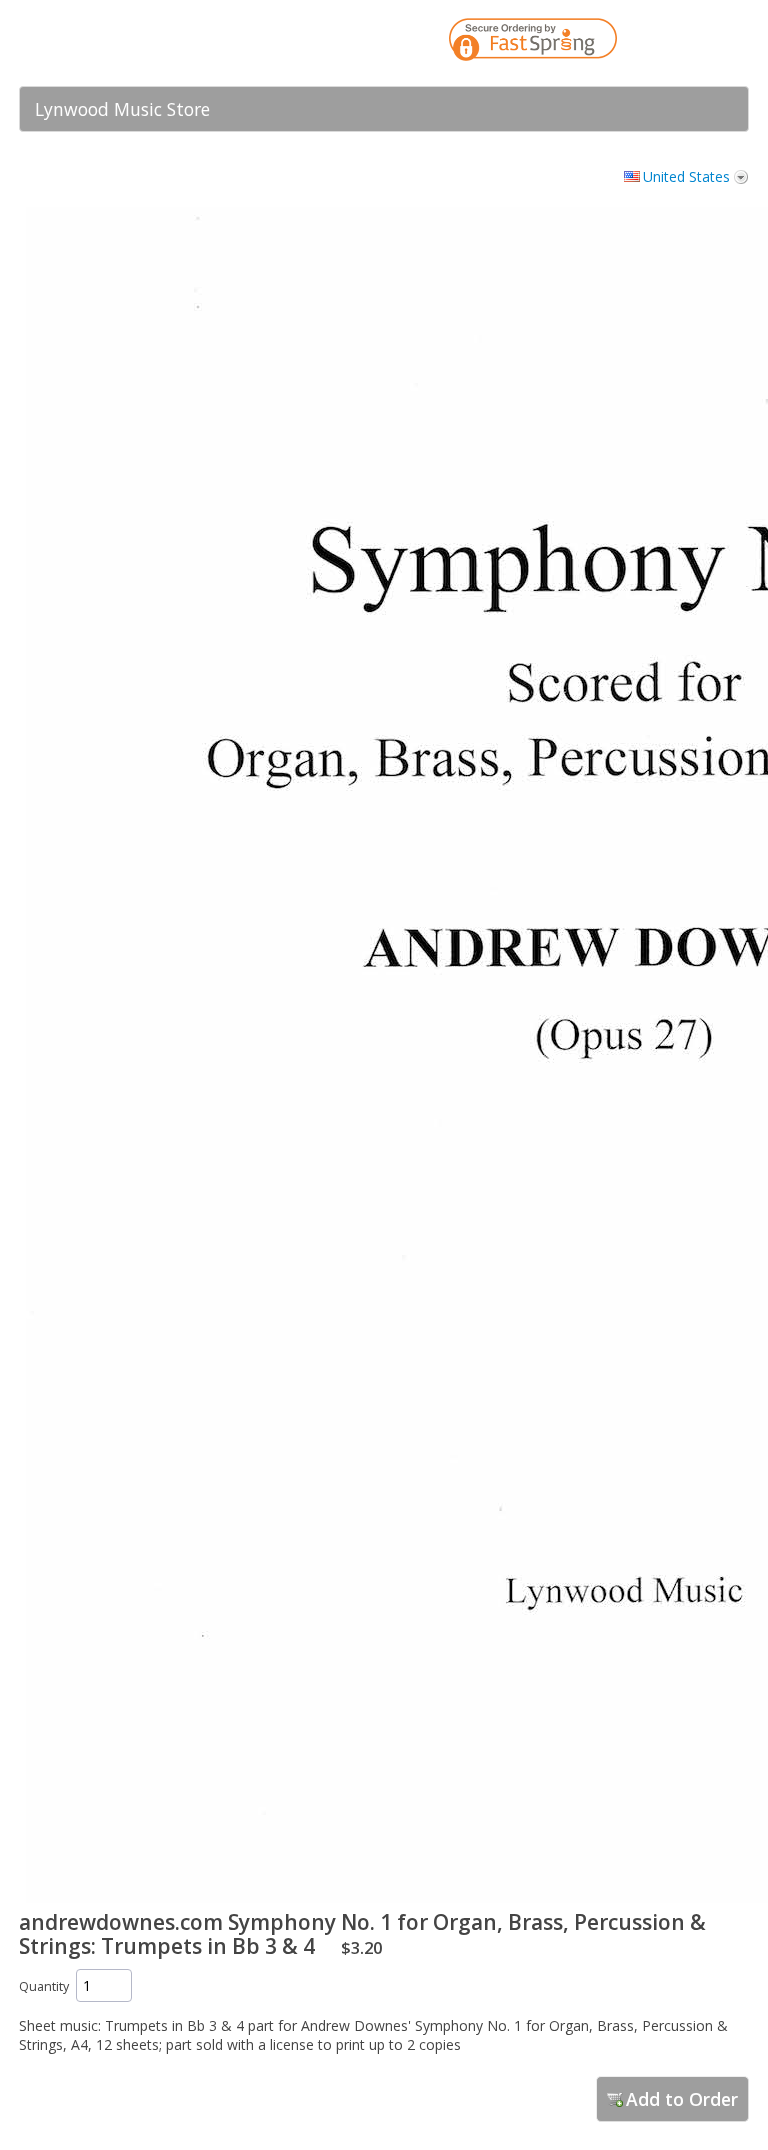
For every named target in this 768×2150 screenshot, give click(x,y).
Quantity (44, 1986)
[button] (694, 43)
